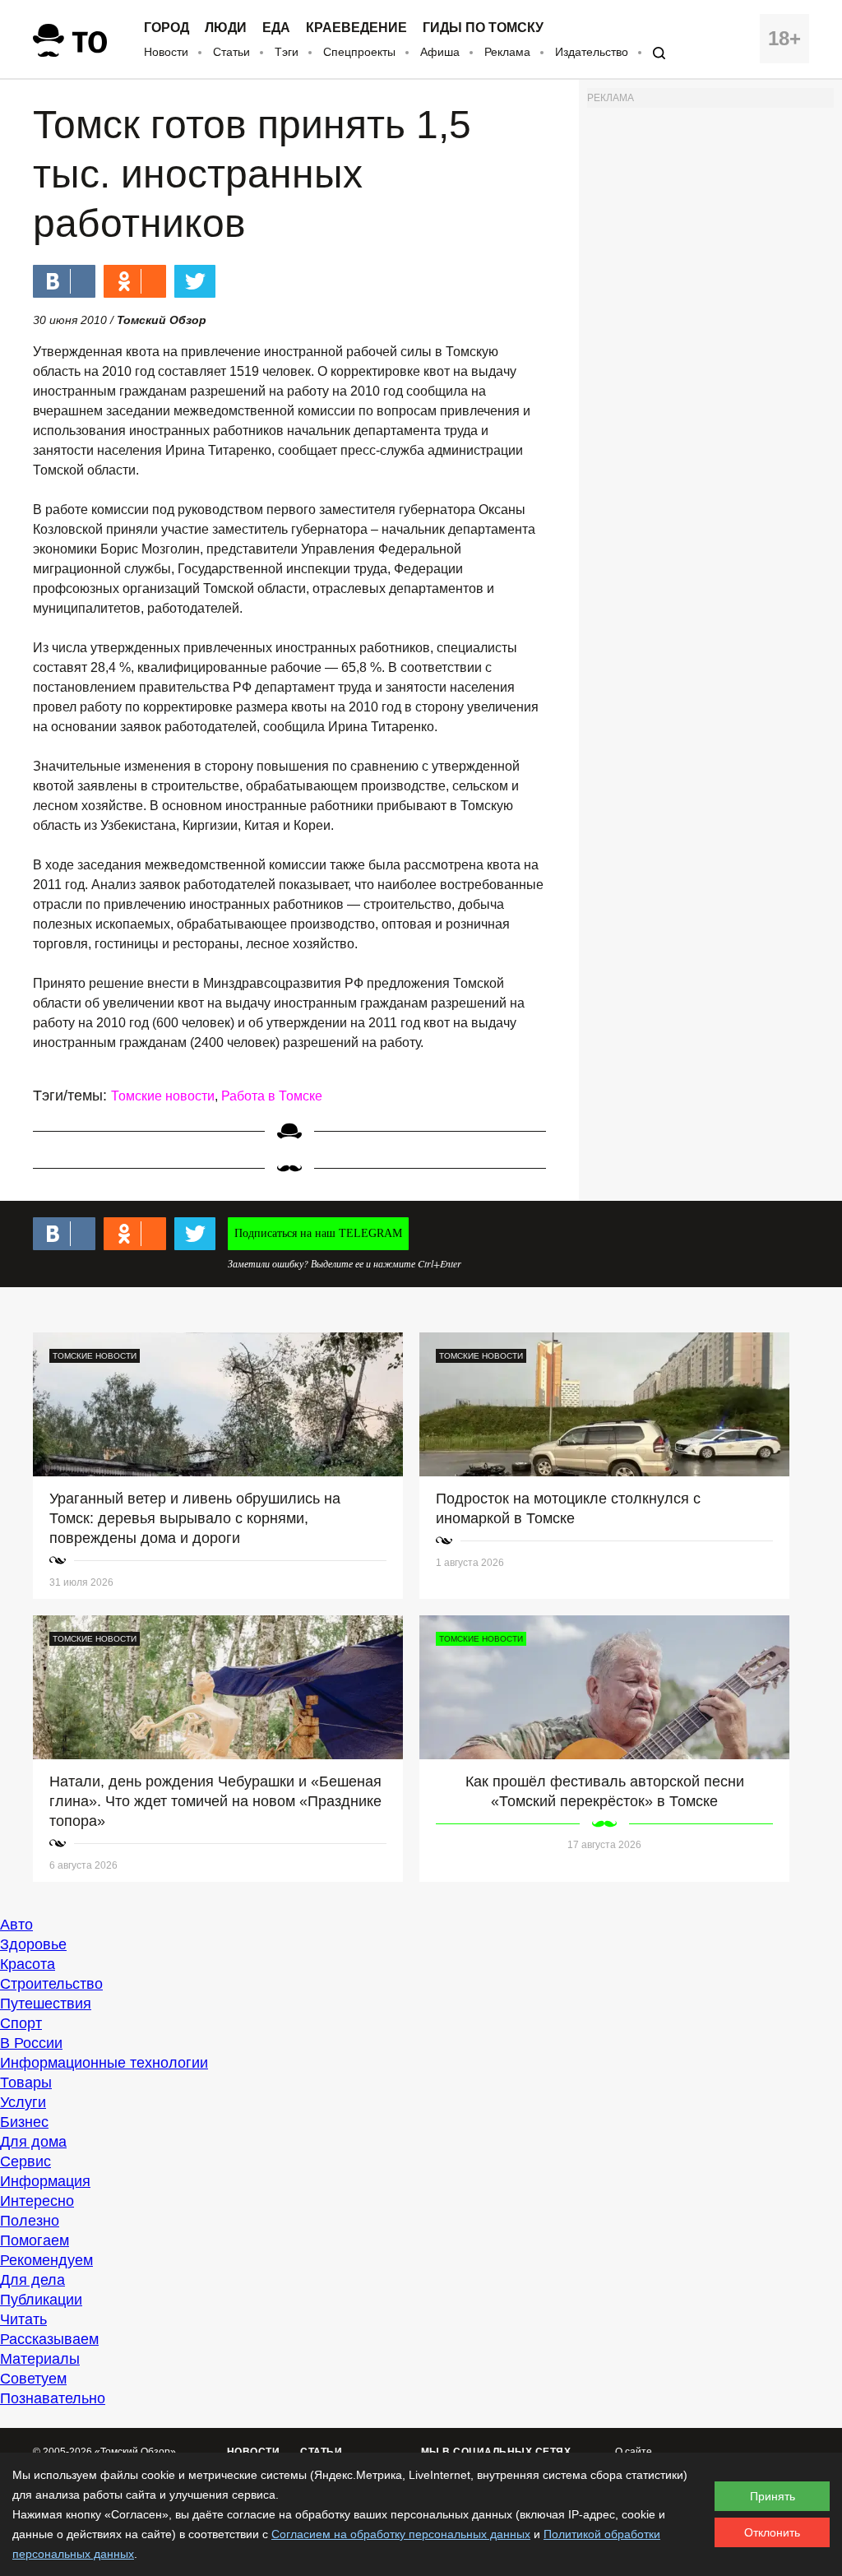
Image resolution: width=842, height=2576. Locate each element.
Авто (16, 1925)
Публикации (41, 2300)
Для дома (33, 2142)
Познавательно (53, 2398)
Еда (276, 28)
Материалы (40, 2359)
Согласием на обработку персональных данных (401, 2534)
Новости (166, 52)
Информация (45, 2181)
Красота (28, 1964)
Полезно (30, 2221)
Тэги (287, 52)
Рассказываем (49, 2339)
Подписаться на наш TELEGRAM (318, 1233)
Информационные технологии (104, 2063)
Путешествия (46, 2004)
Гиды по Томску (483, 28)
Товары (26, 2083)
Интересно (37, 2201)
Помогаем (35, 2240)
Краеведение (356, 28)
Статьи (231, 52)
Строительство (51, 1984)
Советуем (33, 2379)
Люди (226, 28)
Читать (23, 2319)
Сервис (25, 2161)
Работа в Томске (272, 1096)
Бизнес (24, 2122)
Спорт (21, 2023)
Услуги (23, 2102)
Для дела (32, 2280)
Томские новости (163, 1096)
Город (167, 28)
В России (31, 2043)
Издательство (592, 52)
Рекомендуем (46, 2260)
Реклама (507, 52)
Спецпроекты (359, 52)
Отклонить (772, 2532)
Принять (773, 2496)
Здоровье (33, 1944)
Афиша (440, 52)
